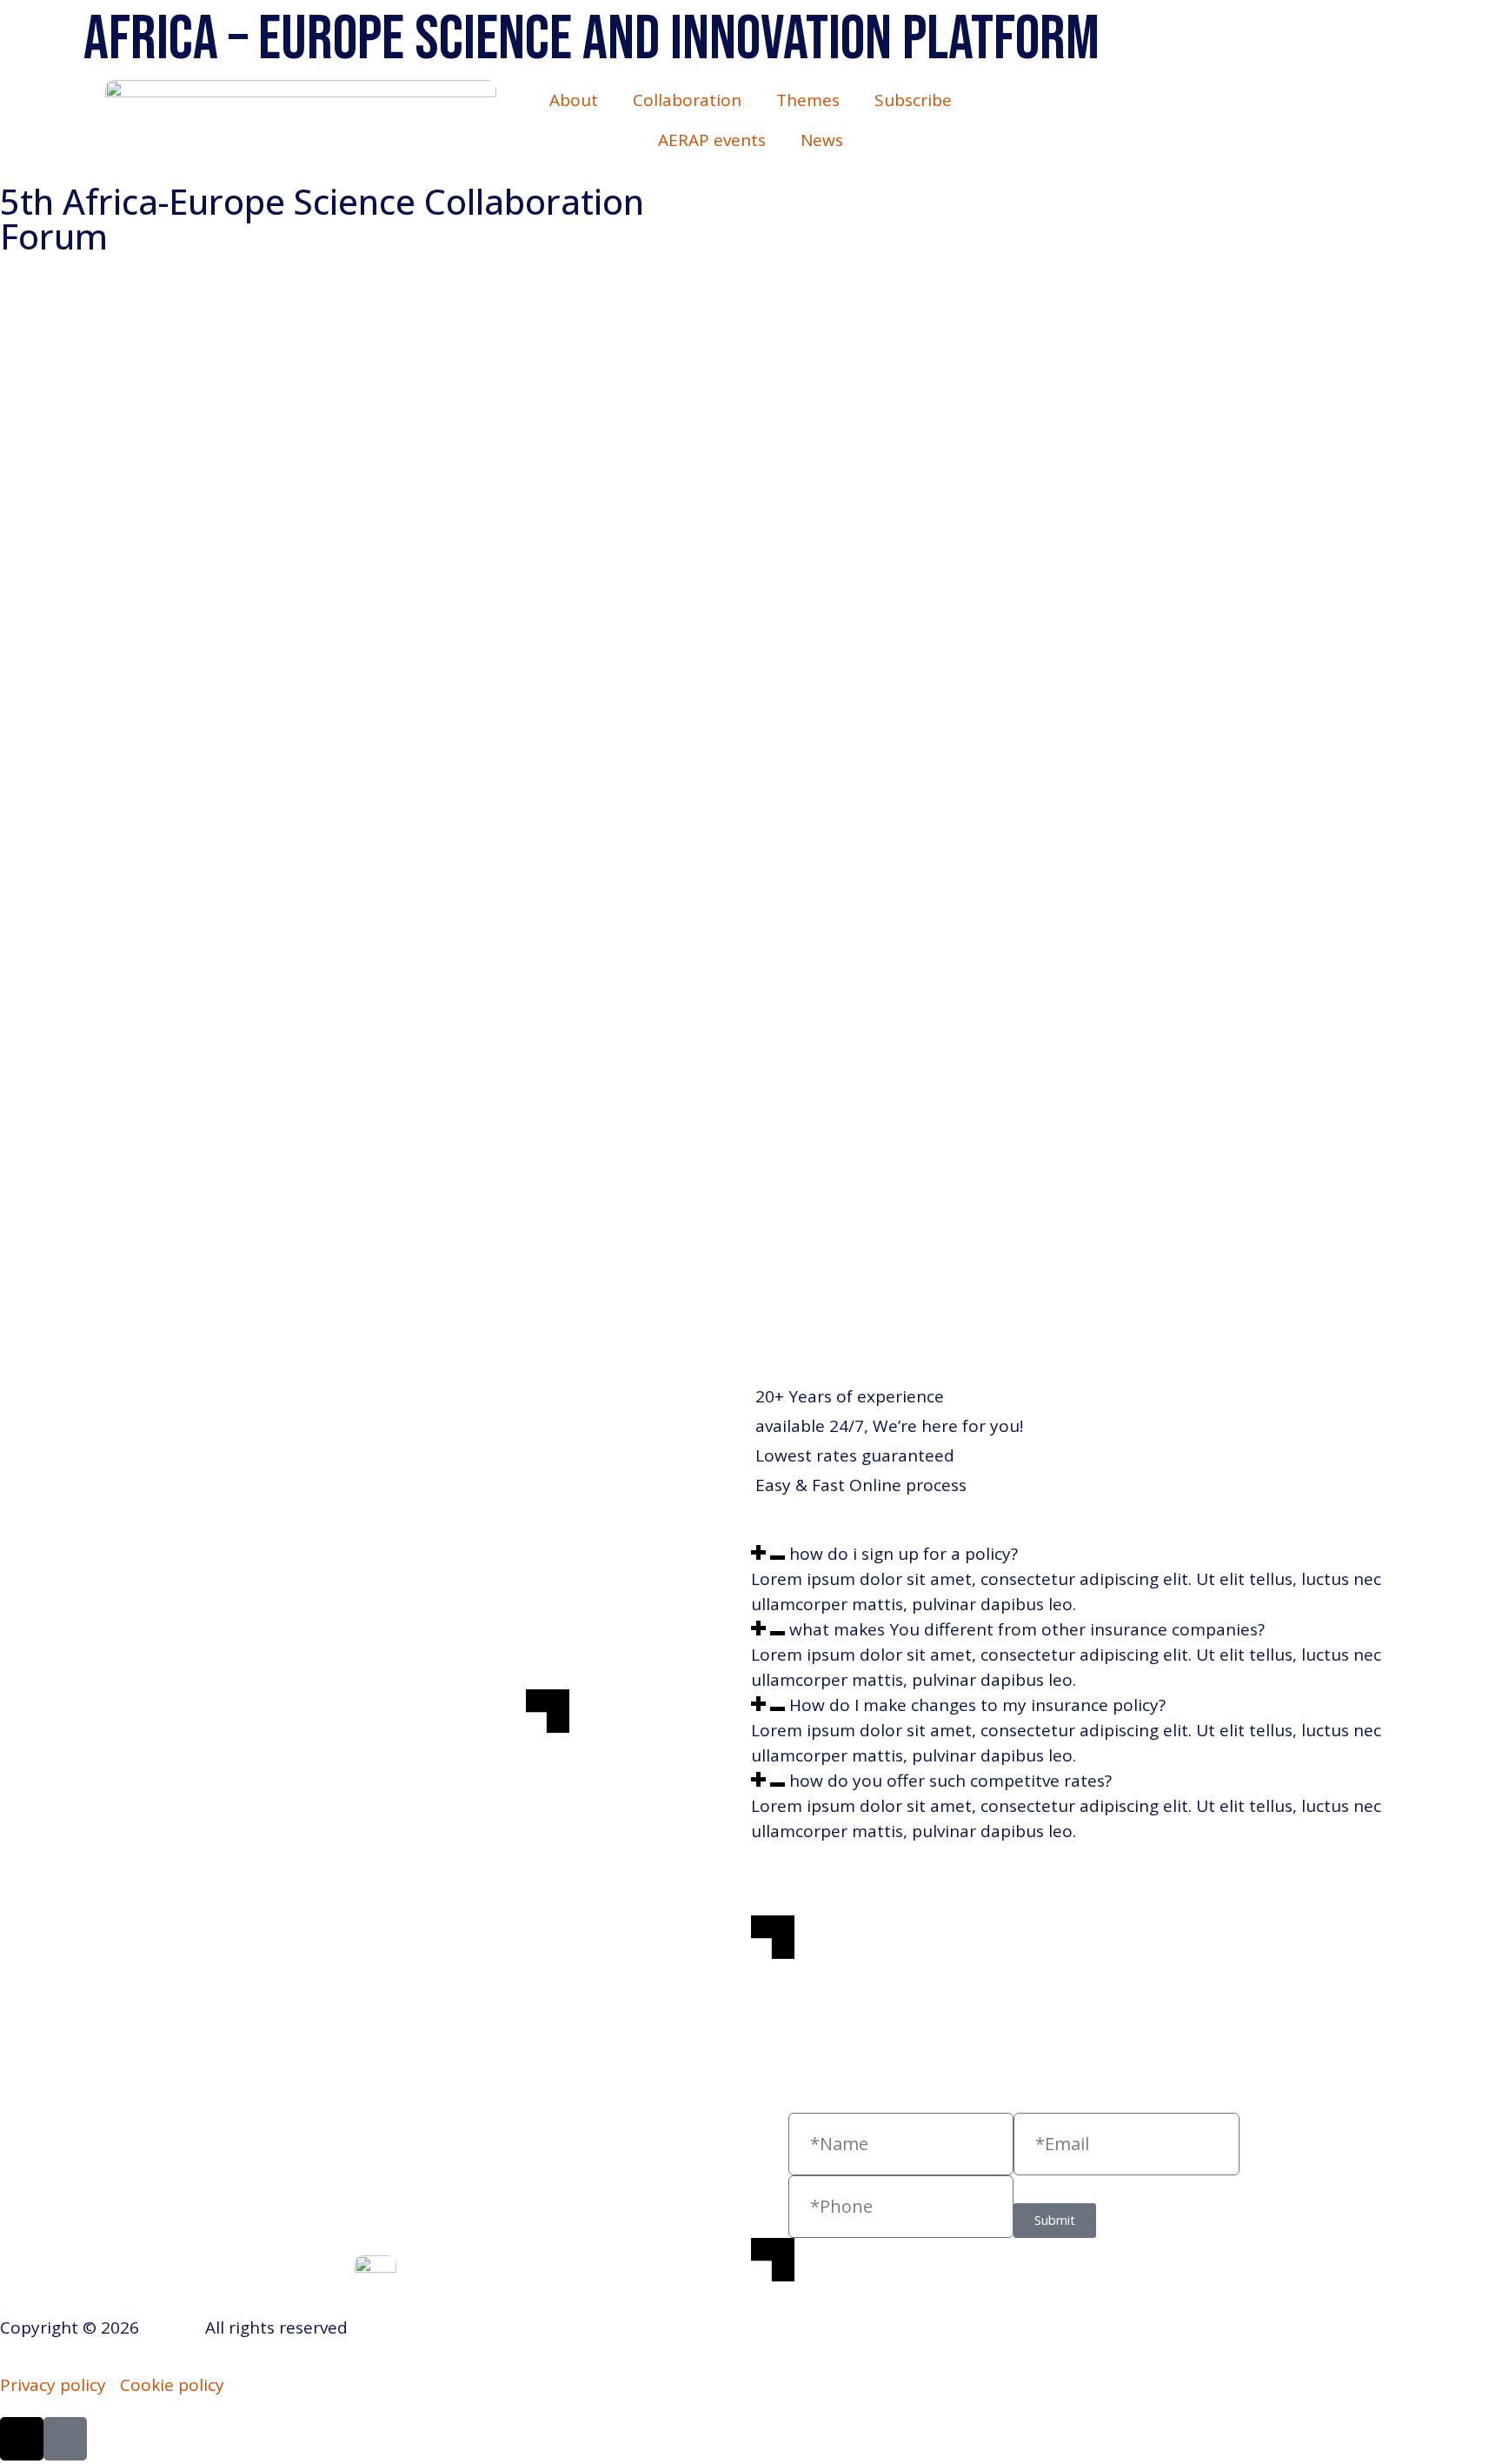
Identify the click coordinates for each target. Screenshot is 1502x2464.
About (574, 100)
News (822, 140)
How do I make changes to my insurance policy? (977, 1705)
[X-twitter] (22, 2439)
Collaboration (687, 100)
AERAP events (712, 140)
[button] (1089, 1554)
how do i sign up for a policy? (904, 1554)
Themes (808, 100)
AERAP (170, 2327)
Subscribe (913, 100)
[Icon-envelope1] (65, 2439)
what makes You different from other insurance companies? (1027, 1629)
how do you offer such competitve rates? (950, 1781)
